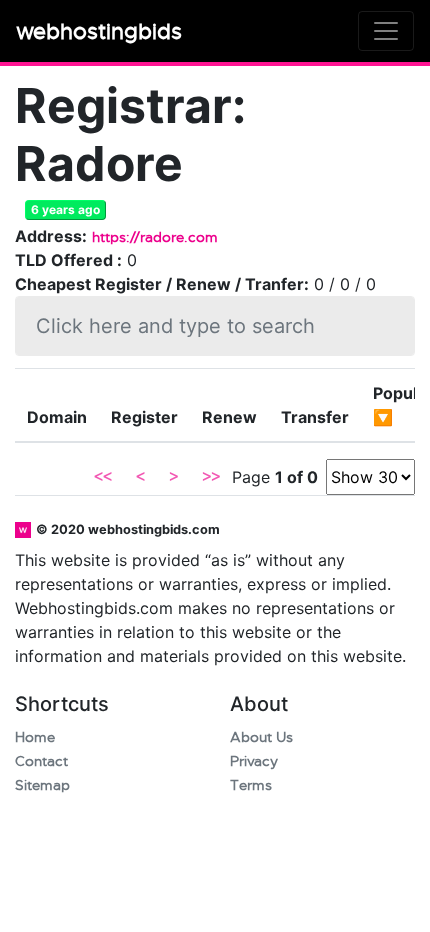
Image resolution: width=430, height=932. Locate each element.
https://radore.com (155, 237)
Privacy (254, 761)
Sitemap (42, 785)
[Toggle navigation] (386, 31)
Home (35, 737)
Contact (41, 761)
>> (211, 477)
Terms (251, 785)
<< (103, 477)
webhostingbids (99, 31)
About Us (261, 737)
